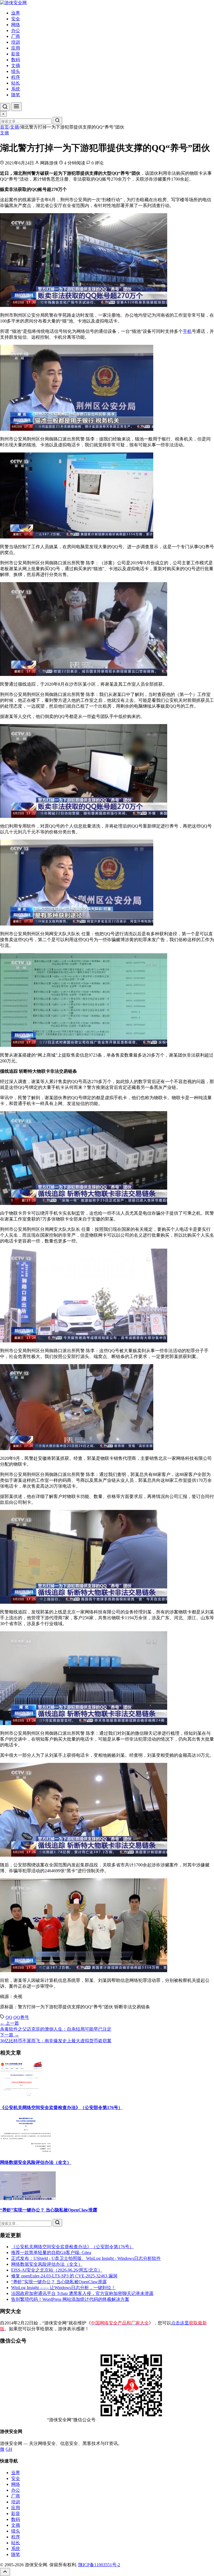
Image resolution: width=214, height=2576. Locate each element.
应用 (16, 48)
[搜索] (5, 107)
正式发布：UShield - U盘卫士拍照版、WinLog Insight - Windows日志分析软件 (86, 2258)
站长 (16, 83)
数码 (16, 60)
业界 (16, 13)
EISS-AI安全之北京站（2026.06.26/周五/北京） (57, 2270)
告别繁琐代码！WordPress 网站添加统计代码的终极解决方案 (70, 2299)
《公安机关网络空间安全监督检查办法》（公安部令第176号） (61, 2108)
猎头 (16, 71)
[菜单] (16, 107)
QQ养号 (21, 2017)
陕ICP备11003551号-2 (99, 2565)
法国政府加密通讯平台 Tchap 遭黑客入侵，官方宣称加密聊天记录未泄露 (82, 2293)
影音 (16, 54)
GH (9, 2449)
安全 (16, 19)
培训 (16, 42)
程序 (16, 77)
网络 (16, 25)
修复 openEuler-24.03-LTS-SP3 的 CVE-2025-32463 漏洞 (64, 2276)
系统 (16, 89)
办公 (16, 30)
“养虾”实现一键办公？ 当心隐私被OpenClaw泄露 (49, 2210)
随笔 (16, 95)
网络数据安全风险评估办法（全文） (36, 2162)
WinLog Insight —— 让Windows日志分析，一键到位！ (63, 2288)
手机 (187, 331)
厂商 (16, 36)
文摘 (16, 66)
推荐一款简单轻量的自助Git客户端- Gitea (51, 2253)
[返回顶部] (5, 2572)
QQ (9, 2017)
